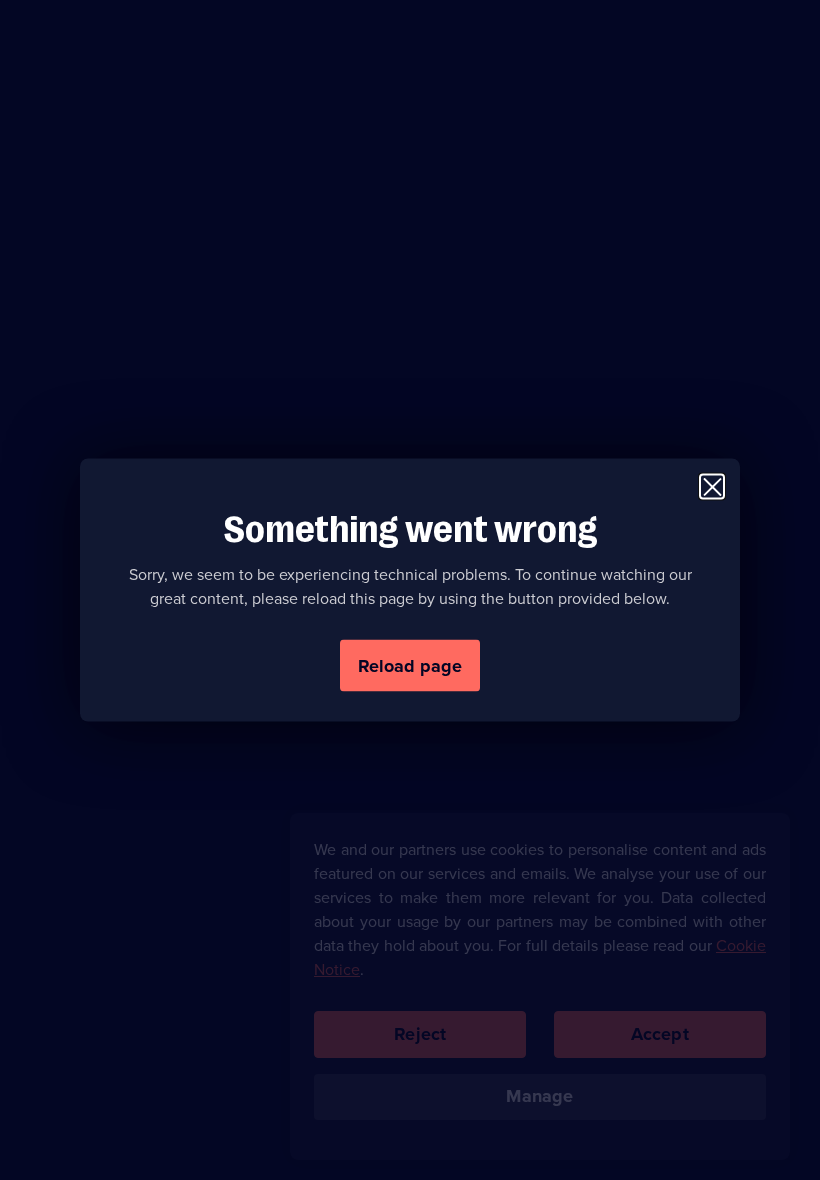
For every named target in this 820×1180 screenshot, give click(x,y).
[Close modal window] (712, 487)
